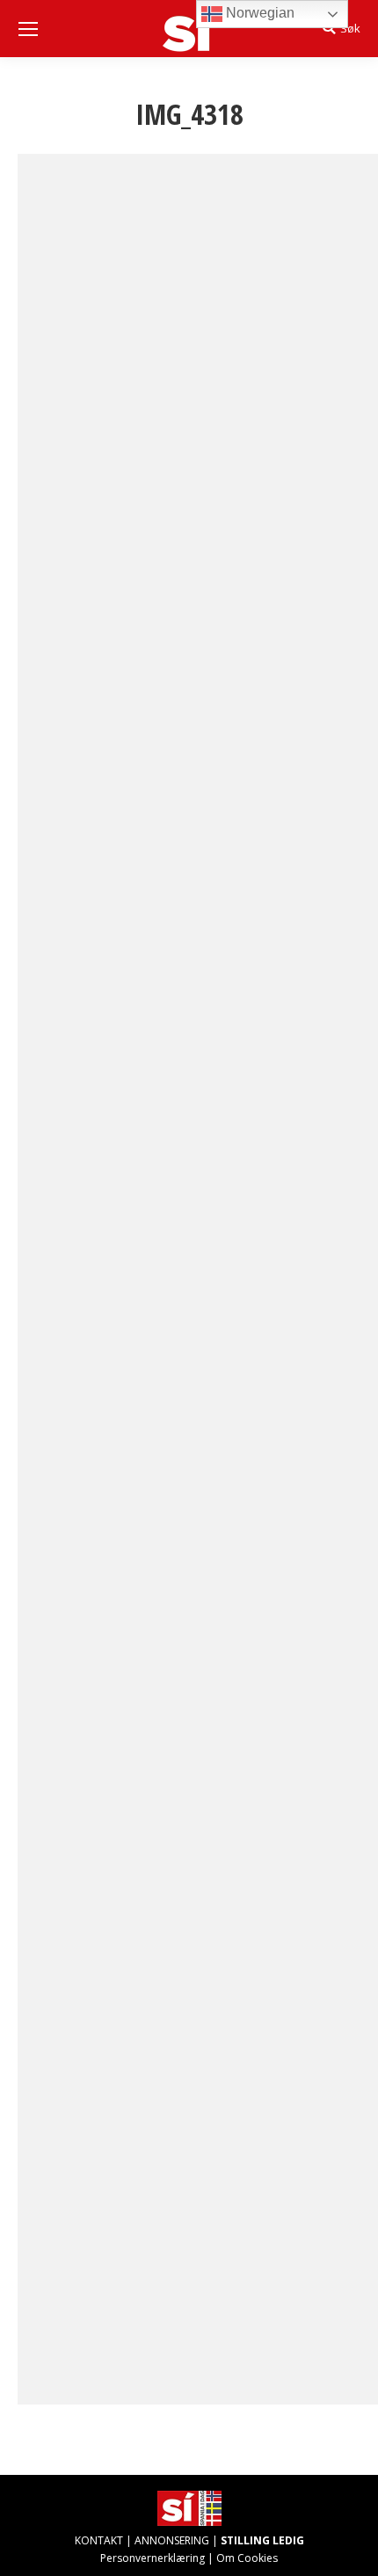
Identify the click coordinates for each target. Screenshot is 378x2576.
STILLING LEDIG (262, 2540)
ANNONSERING (172, 2540)
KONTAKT (99, 2540)
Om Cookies (247, 2558)
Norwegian (258, 13)
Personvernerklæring (153, 2558)
